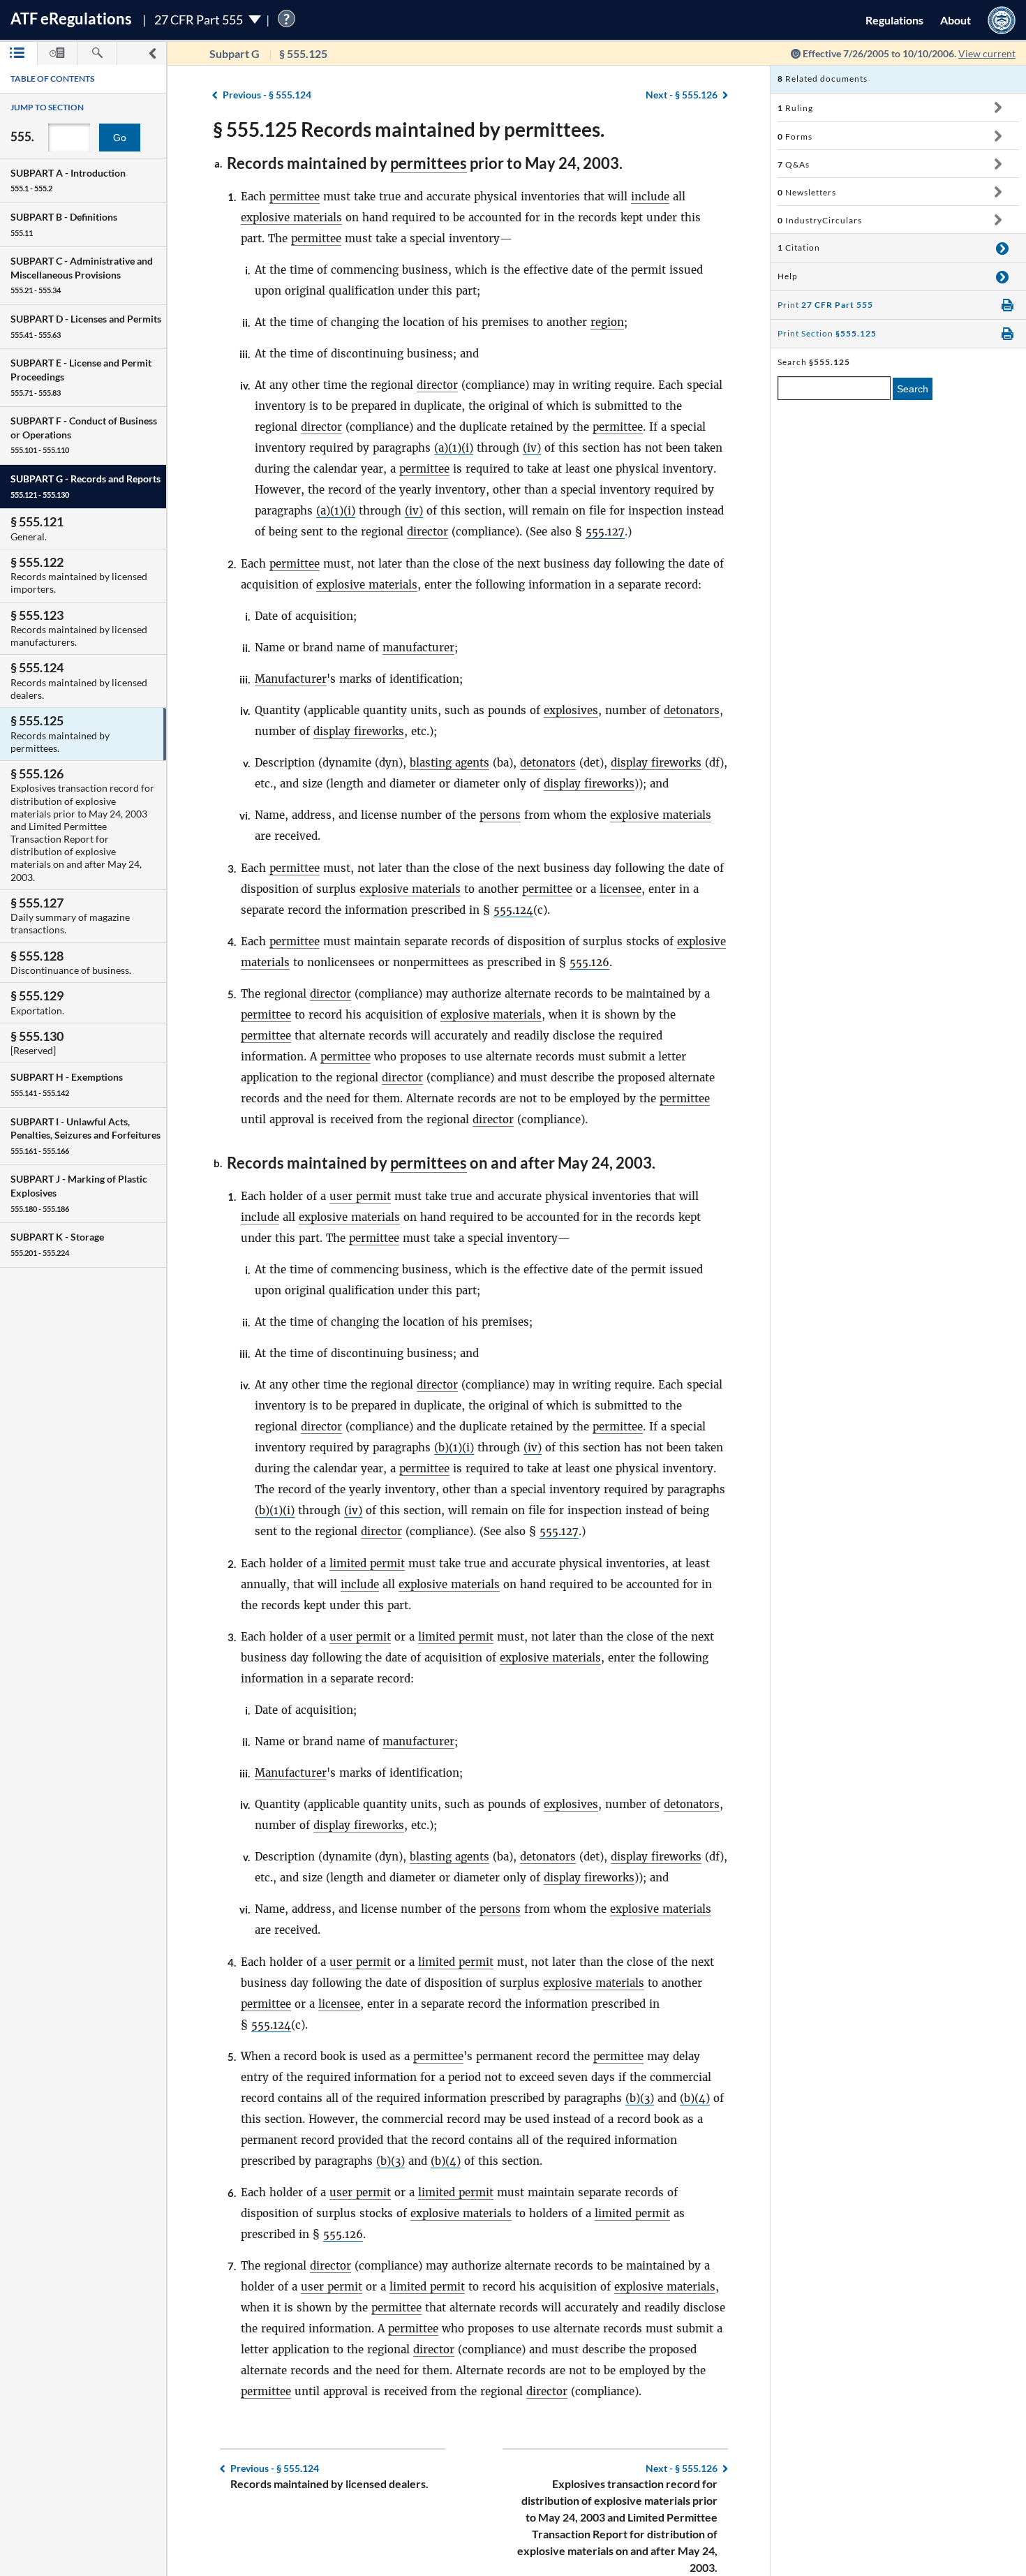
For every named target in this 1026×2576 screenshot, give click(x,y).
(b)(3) (640, 2098)
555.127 (605, 532)
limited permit (367, 1563)
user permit (360, 1196)
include (650, 197)
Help (788, 276)
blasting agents (449, 763)
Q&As (794, 164)
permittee (295, 197)
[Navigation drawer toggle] (152, 53)
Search (913, 389)
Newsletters (807, 192)
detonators (692, 710)
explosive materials (291, 217)
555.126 (589, 962)
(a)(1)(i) (454, 448)
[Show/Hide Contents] (998, 108)
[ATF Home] (1002, 20)
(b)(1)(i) (454, 1448)
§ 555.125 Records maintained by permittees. (409, 129)
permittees (429, 163)
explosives (571, 710)
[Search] (97, 53)
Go (120, 138)
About (956, 20)
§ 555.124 (267, 95)
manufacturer (418, 647)
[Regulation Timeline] (57, 53)
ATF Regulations (71, 18)
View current (987, 53)
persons (500, 815)
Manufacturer (291, 679)
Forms (795, 136)
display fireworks (359, 731)
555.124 (513, 910)
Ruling (795, 108)
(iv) (532, 448)
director (437, 385)
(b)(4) (695, 2098)
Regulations (894, 20)
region (607, 322)
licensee (620, 889)
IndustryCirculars (820, 220)
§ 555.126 (682, 95)
